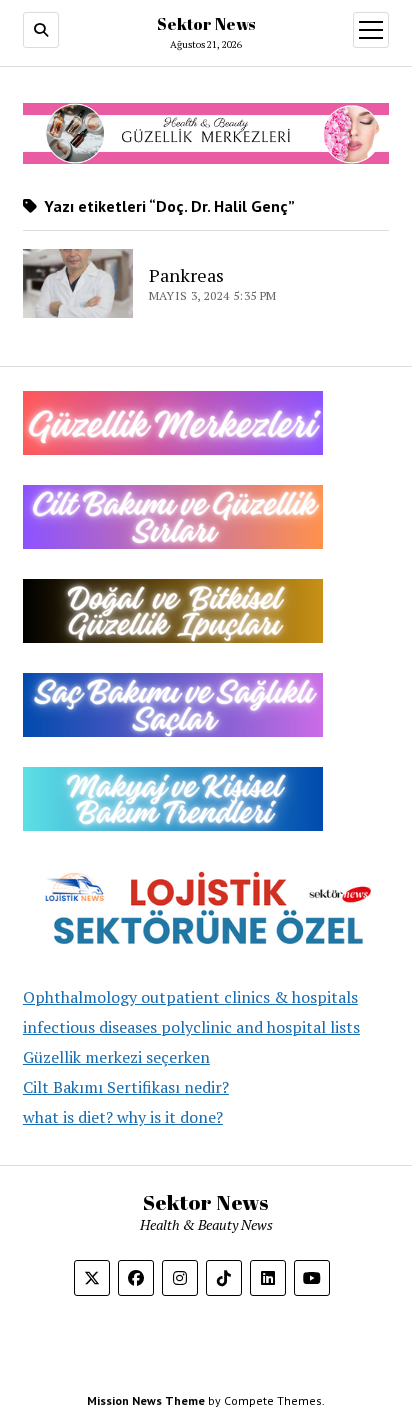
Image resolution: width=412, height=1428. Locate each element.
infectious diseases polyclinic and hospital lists (191, 1027)
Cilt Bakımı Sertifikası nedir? (126, 1087)
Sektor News (206, 24)
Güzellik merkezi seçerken (116, 1057)
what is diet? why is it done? (123, 1117)
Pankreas (186, 275)
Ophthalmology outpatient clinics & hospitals (190, 997)
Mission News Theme (146, 1400)
